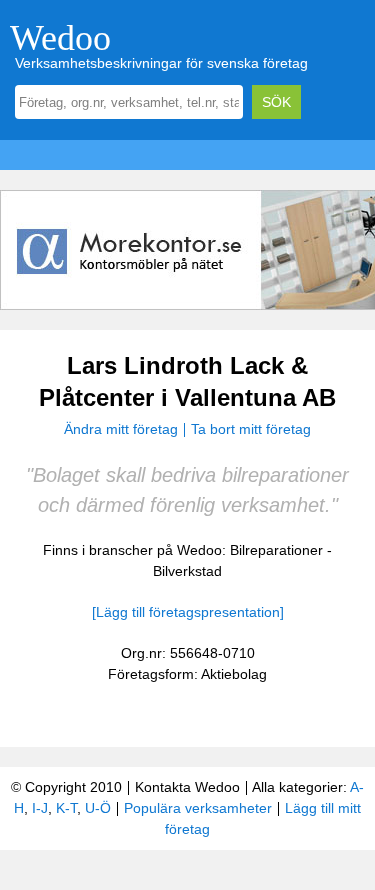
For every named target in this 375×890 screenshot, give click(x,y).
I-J (40, 808)
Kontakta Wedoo (187, 787)
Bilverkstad (187, 571)
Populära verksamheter (198, 808)
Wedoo (60, 38)
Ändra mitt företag (121, 429)
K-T (66, 808)
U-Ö (98, 808)
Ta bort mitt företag (251, 429)
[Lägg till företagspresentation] (188, 612)
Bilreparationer (276, 550)
